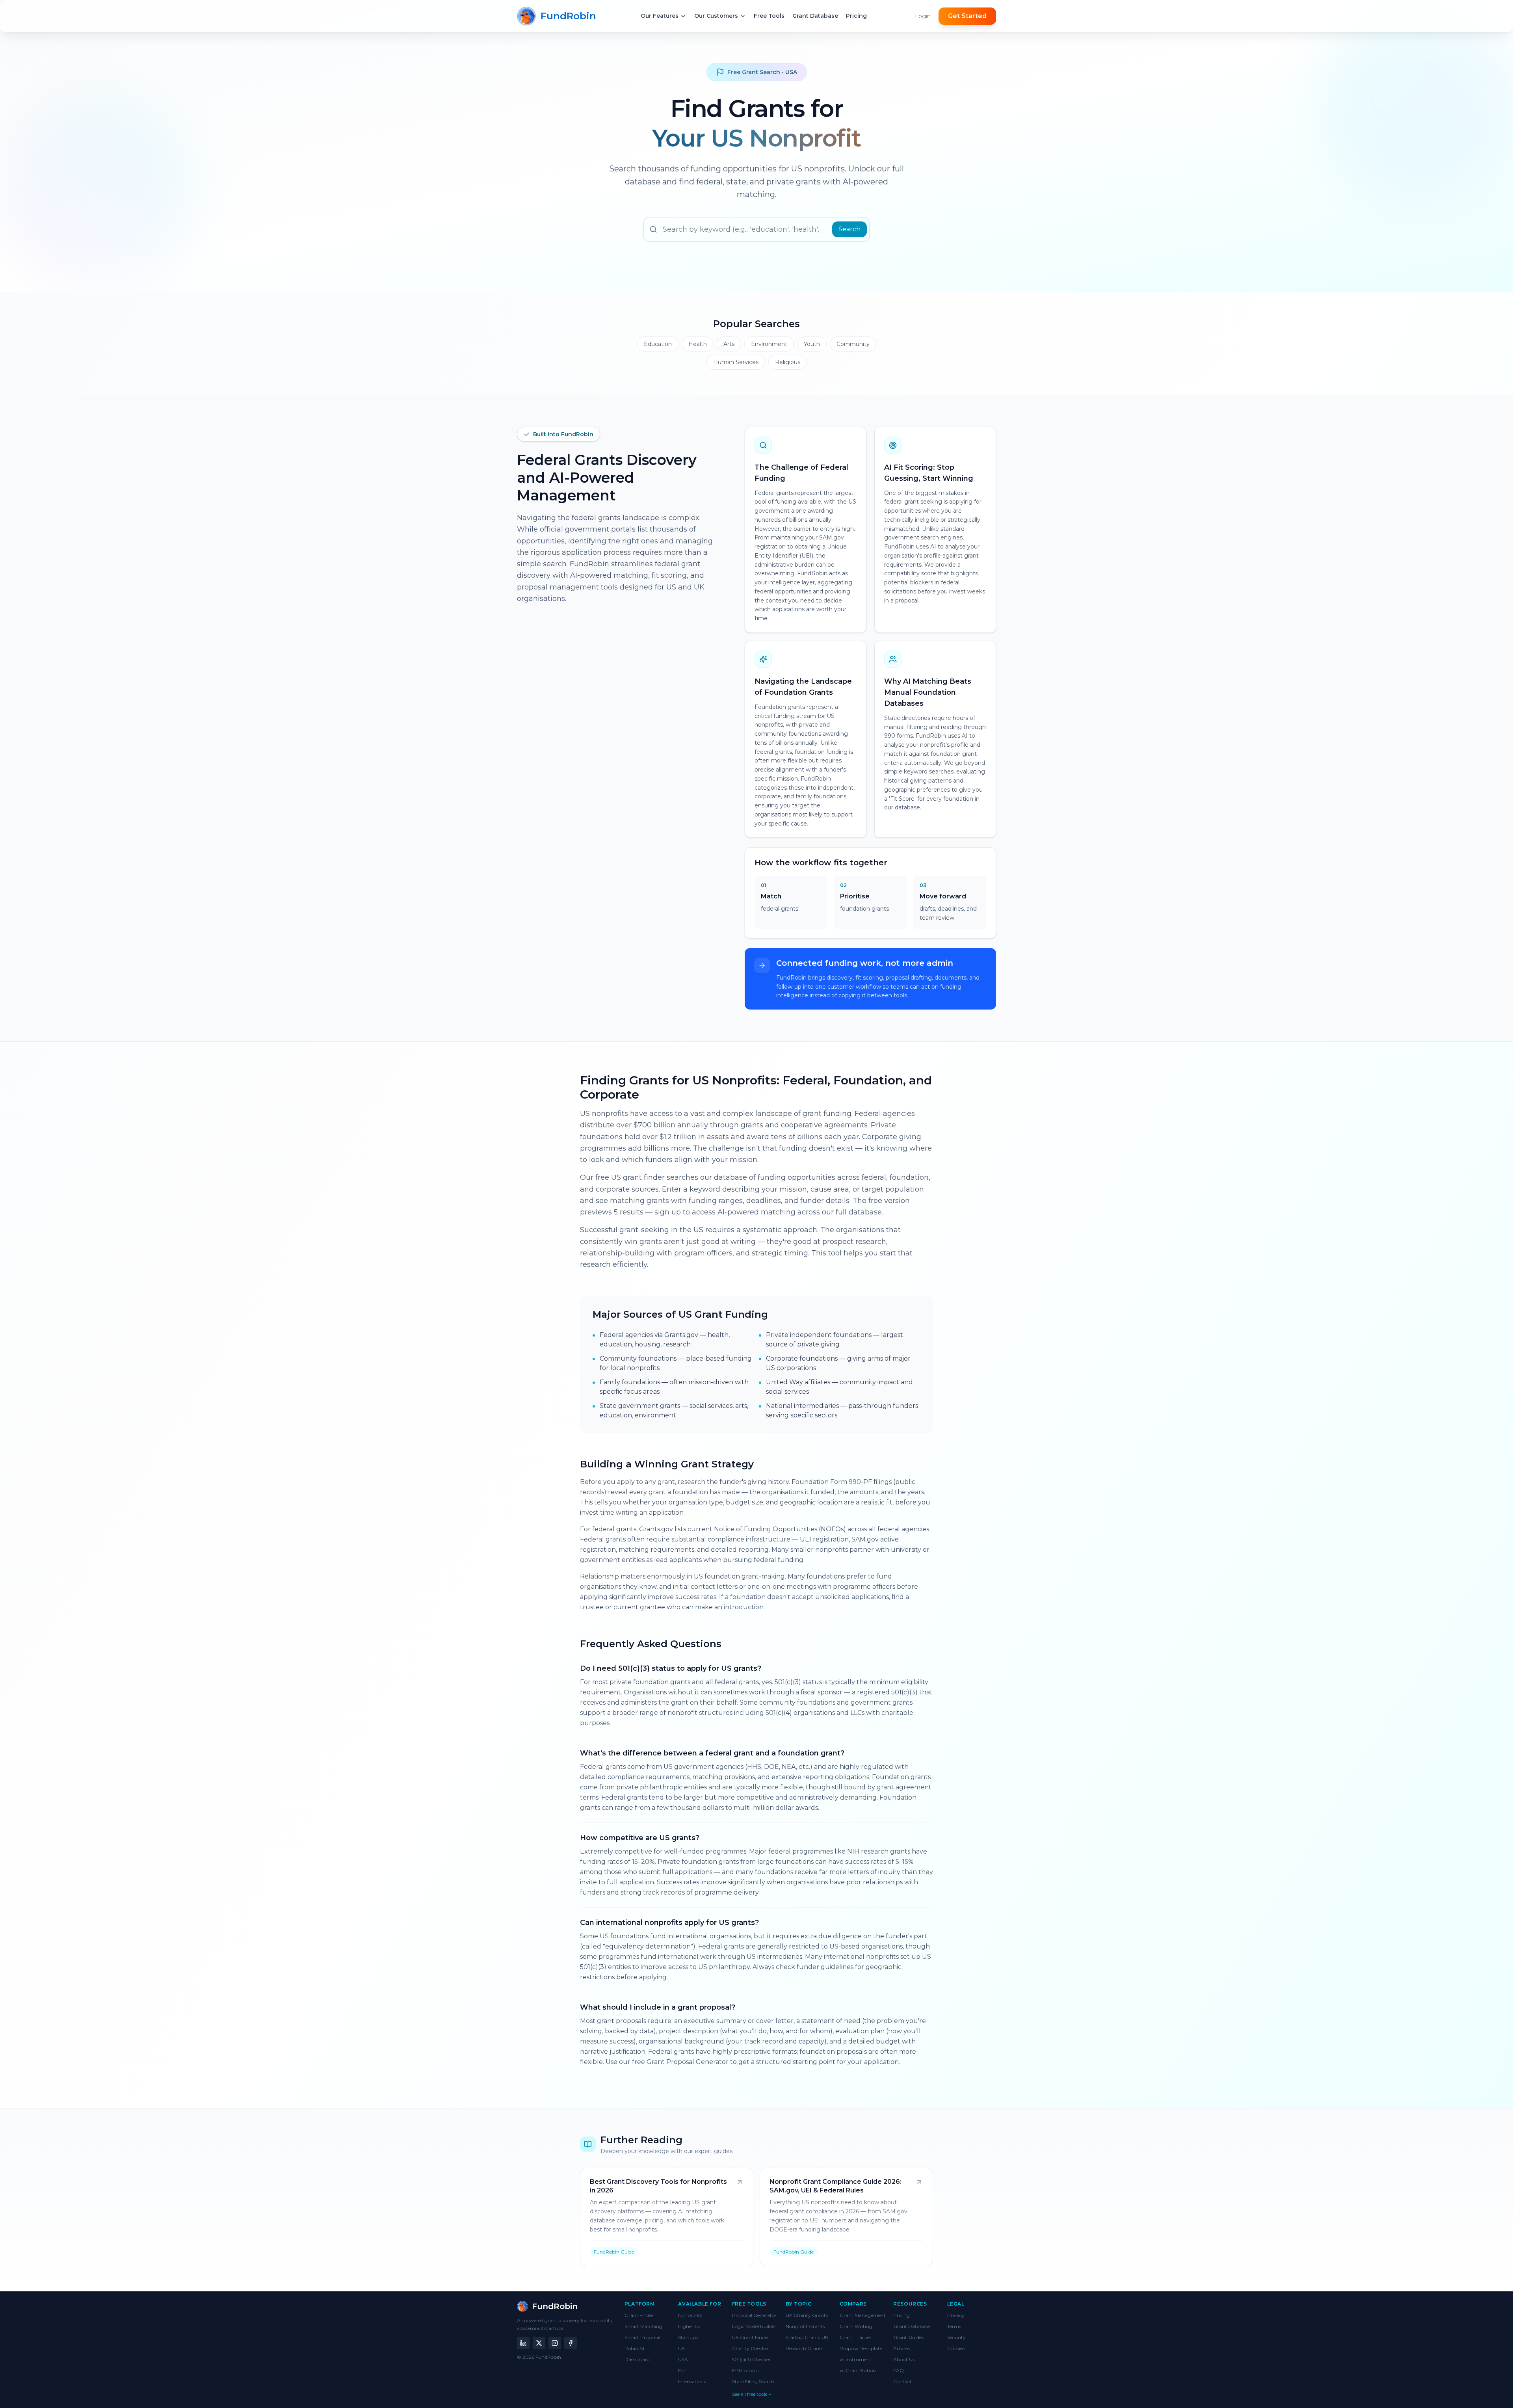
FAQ (899, 2370)
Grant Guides (908, 2337)
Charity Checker (751, 2348)
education (658, 344)
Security (956, 2337)
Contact (902, 2381)
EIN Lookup (745, 2370)
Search (849, 229)
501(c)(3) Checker (751, 2359)
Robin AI (634, 2348)
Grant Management (863, 2315)
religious (788, 362)
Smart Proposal (642, 2337)
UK (681, 2348)
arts (729, 344)
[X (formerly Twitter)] (539, 2343)
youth (812, 344)
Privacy (956, 2315)
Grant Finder (639, 2315)
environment (769, 344)
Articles (901, 2348)
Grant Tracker (856, 2337)
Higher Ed (689, 2326)
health (698, 344)
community (853, 344)
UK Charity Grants (807, 2315)
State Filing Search (753, 2381)
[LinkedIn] (523, 2343)
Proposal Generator (754, 2315)
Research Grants (804, 2348)
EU (681, 2370)
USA (683, 2359)
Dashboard (637, 2359)
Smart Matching (643, 2326)
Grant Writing (856, 2326)
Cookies (956, 2348)
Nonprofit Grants (805, 2326)
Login (923, 16)
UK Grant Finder (751, 2337)
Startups (688, 2337)
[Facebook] (571, 2343)
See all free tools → (752, 2394)
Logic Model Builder (754, 2326)
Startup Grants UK (807, 2337)
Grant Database (912, 2326)
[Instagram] (555, 2343)
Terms (954, 2326)
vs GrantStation (858, 2370)
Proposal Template (861, 2348)
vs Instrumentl (856, 2359)
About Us (904, 2359)
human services (736, 362)
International (693, 2381)
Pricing (901, 2315)
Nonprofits (690, 2315)
